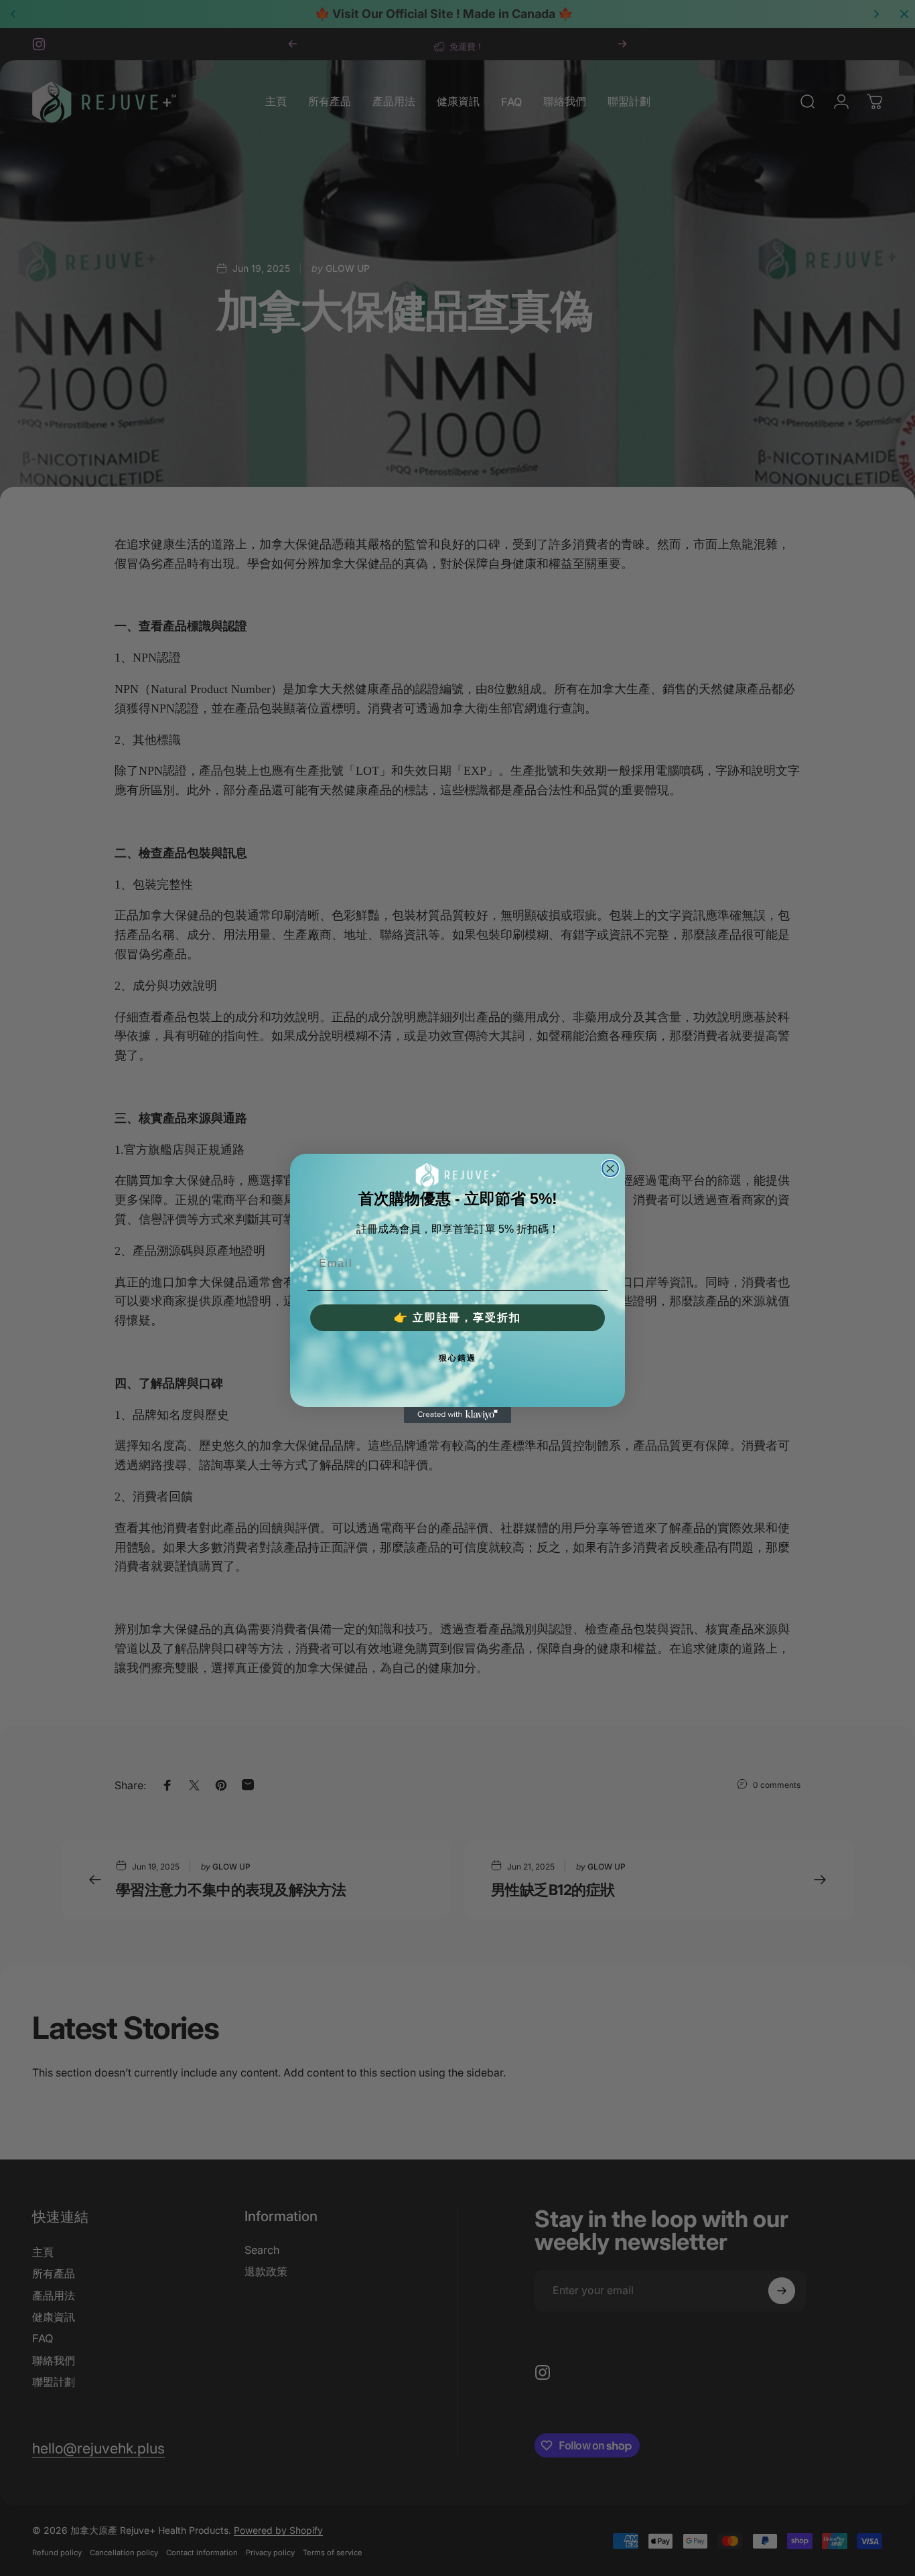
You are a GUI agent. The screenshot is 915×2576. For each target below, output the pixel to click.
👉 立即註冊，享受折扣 (457, 1317)
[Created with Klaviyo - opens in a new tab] (457, 1415)
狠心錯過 (457, 1358)
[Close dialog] (610, 1168)
